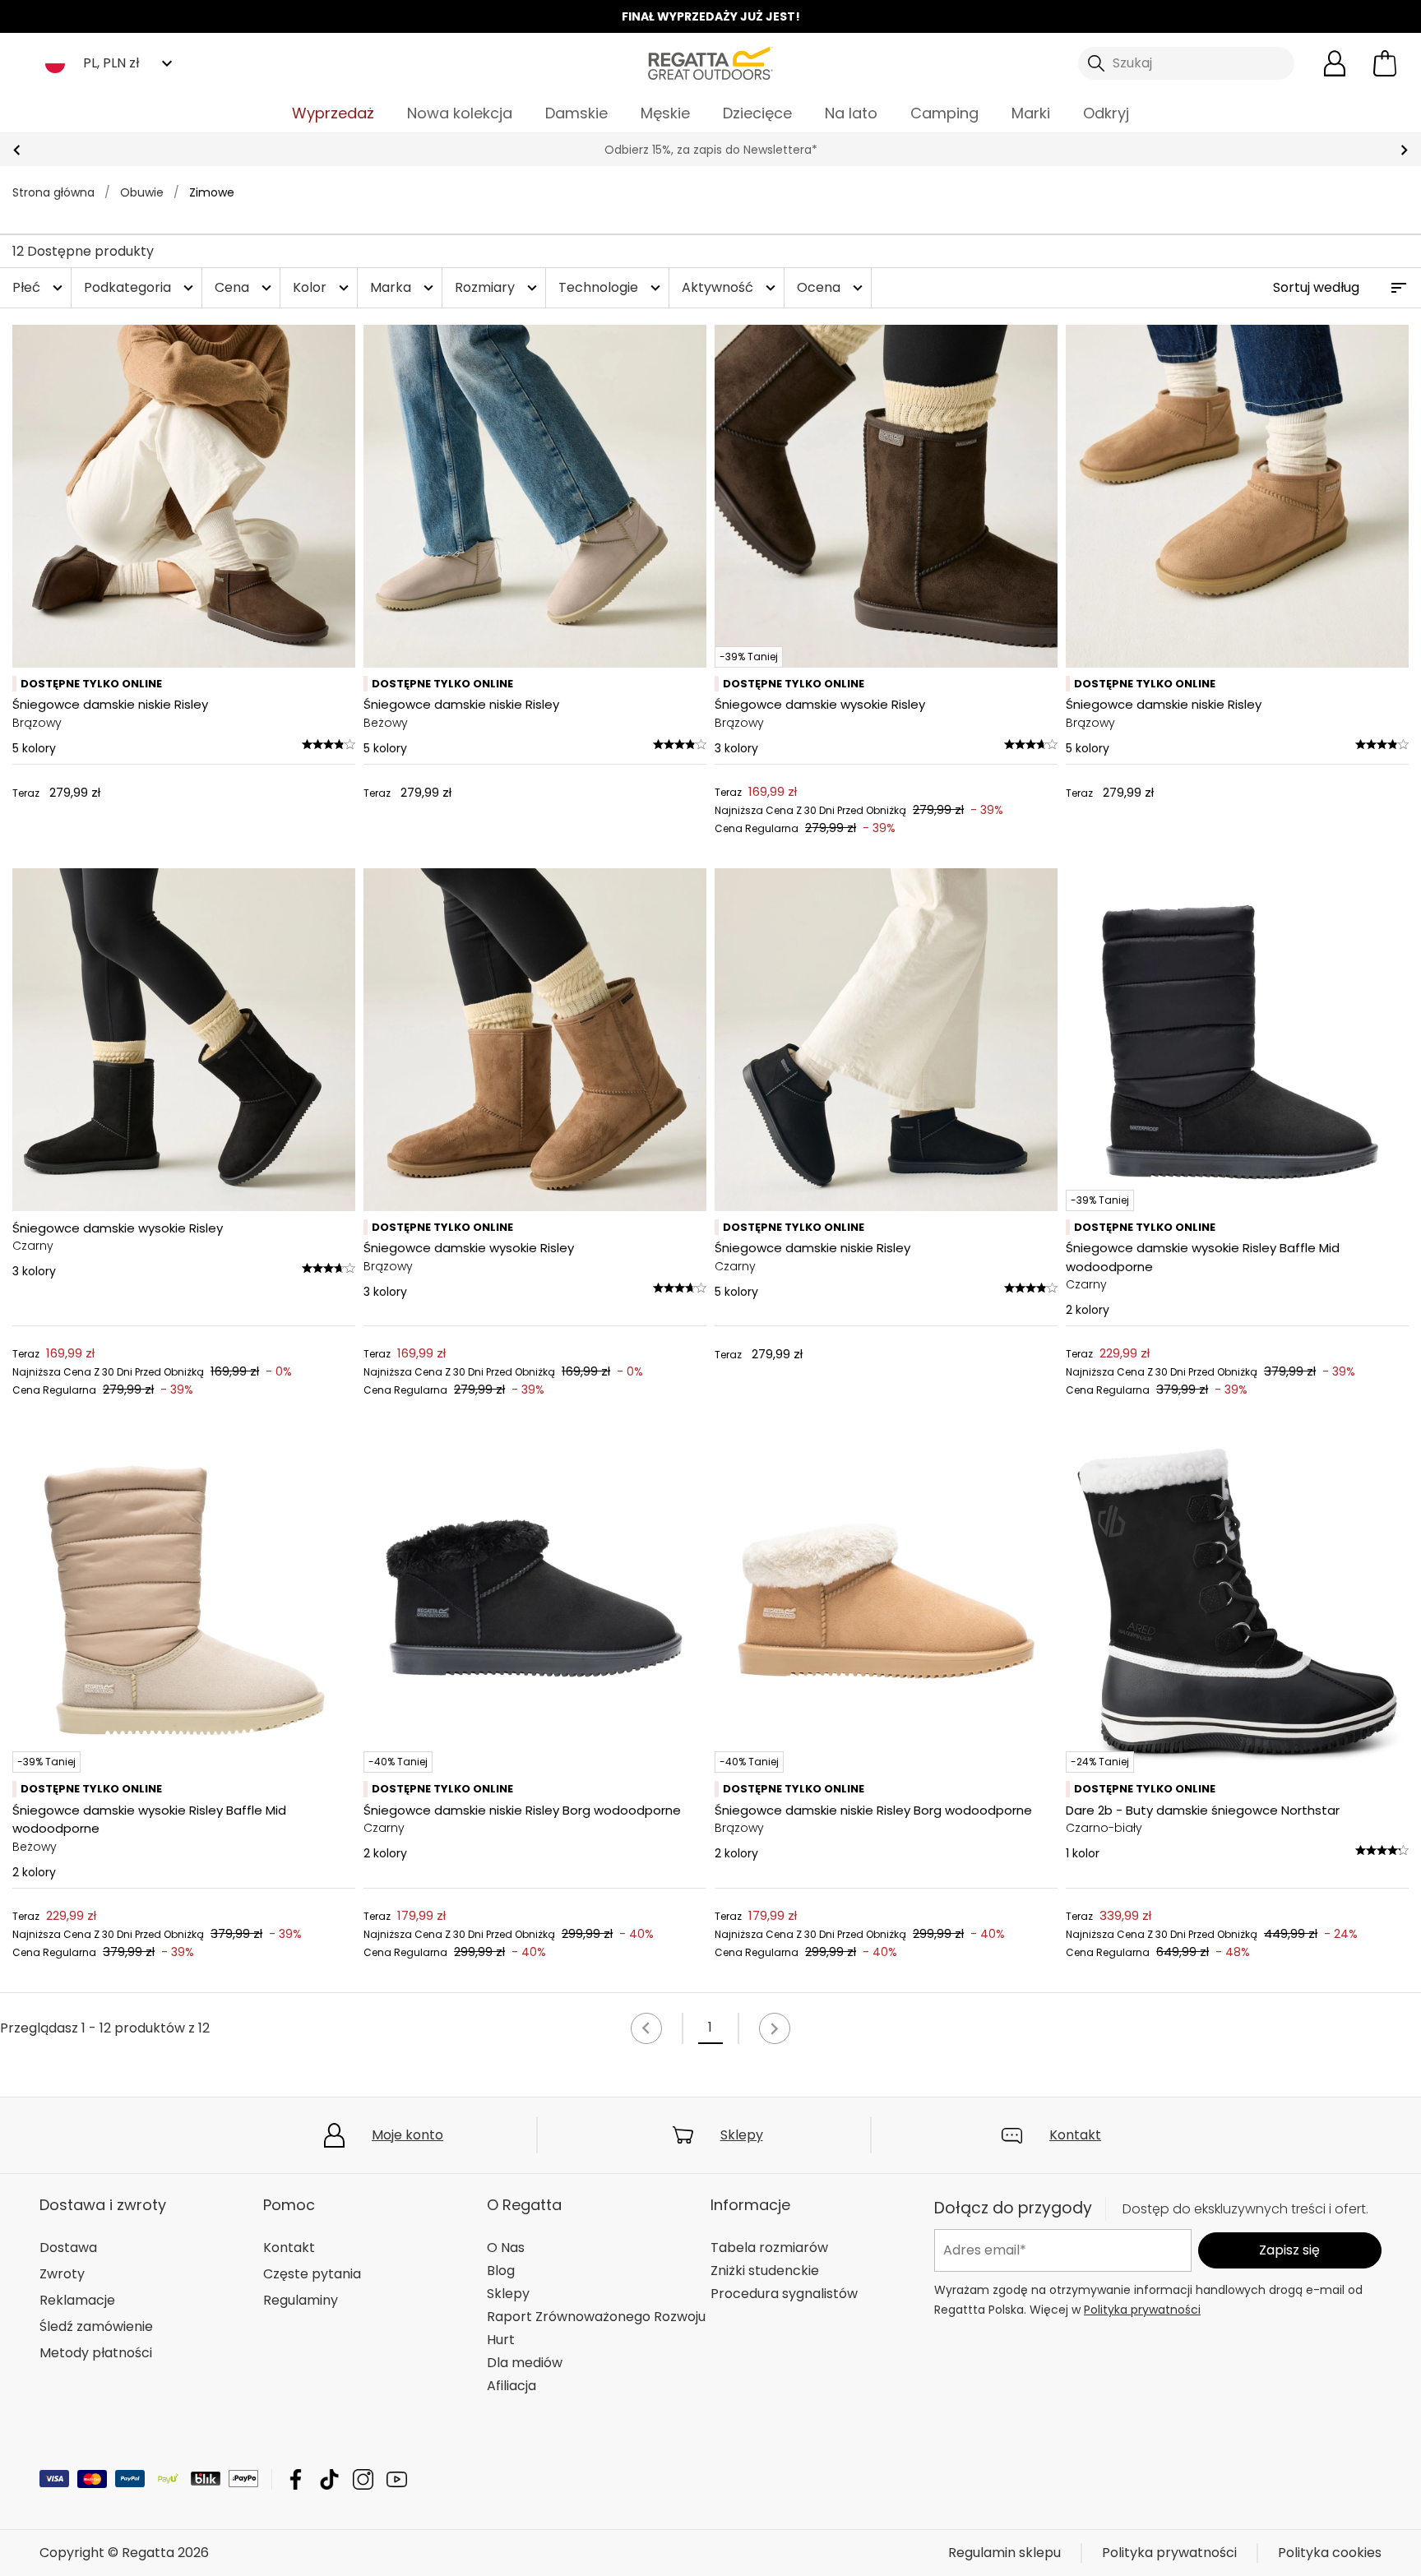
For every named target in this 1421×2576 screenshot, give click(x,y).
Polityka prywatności (1142, 2310)
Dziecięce (757, 113)
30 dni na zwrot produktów (710, 150)
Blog (501, 2271)
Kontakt (1075, 2135)
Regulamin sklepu (1004, 2553)
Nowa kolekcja (460, 113)
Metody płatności (96, 2353)
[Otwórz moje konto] (1335, 63)
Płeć (39, 287)
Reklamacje (77, 2300)
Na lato (851, 113)
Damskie (576, 113)
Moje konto (407, 2135)
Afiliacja (511, 2386)
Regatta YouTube (397, 2479)
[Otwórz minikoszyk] (1385, 63)
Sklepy (742, 2135)
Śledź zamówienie (96, 2326)
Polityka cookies (1330, 2553)
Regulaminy (301, 2300)
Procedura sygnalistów (784, 2294)
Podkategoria (141, 287)
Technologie (611, 287)
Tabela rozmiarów (769, 2248)
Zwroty (62, 2274)
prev (17, 150)
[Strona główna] (710, 62)
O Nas (506, 2248)
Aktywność (731, 287)
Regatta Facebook (296, 2479)
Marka (404, 287)
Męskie (665, 113)
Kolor (323, 287)
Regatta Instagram (363, 2479)
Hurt (501, 2340)
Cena (245, 287)
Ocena (832, 287)
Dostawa (68, 2248)
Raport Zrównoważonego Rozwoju (596, 2317)
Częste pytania (312, 2274)
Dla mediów (525, 2363)
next (1404, 150)
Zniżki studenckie (765, 2271)
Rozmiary (498, 287)
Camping (944, 113)
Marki (1031, 113)
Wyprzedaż (333, 113)
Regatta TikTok (329, 2479)
